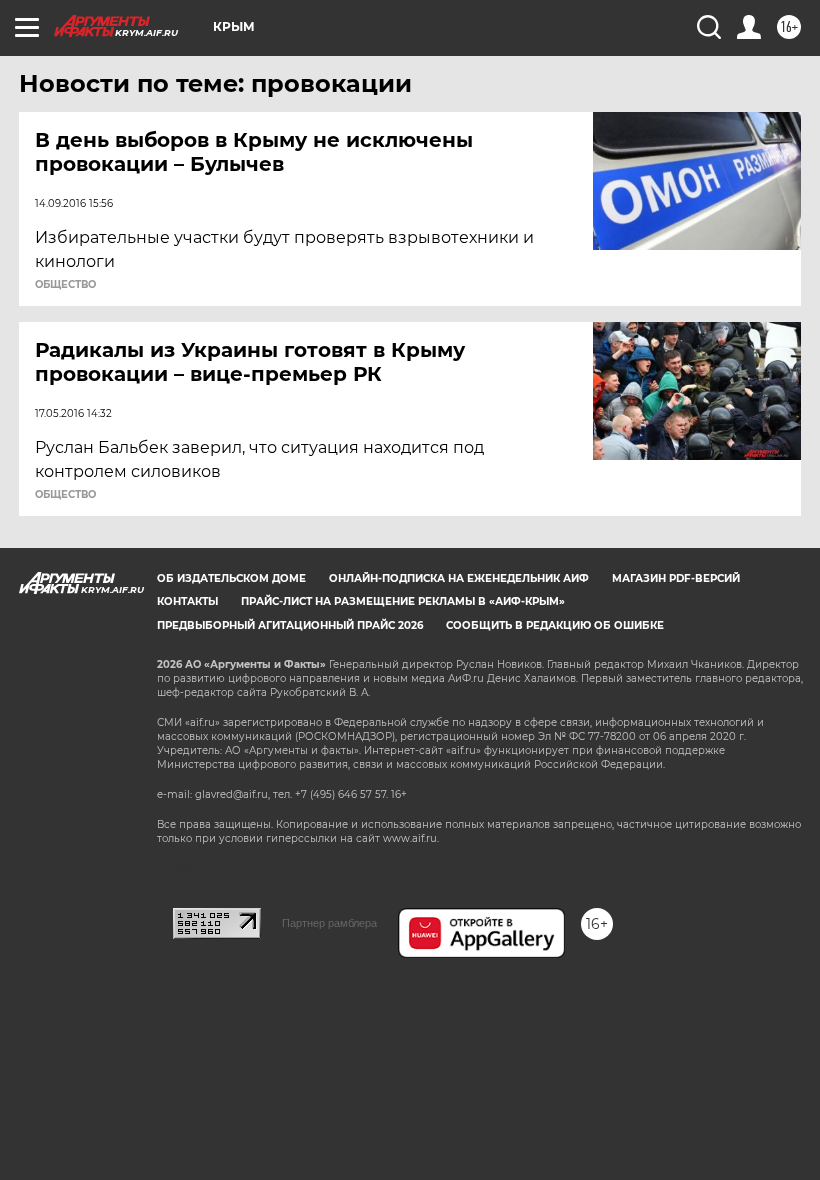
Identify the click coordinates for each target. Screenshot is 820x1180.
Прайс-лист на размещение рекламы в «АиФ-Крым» (403, 601)
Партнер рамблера (329, 923)
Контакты (187, 601)
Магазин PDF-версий (676, 578)
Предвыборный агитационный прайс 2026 (290, 625)
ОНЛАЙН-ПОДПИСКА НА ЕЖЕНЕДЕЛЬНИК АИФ (459, 578)
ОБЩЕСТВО (65, 285)
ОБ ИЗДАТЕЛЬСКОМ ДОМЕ (231, 578)
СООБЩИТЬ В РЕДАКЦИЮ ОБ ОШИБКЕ (555, 625)
